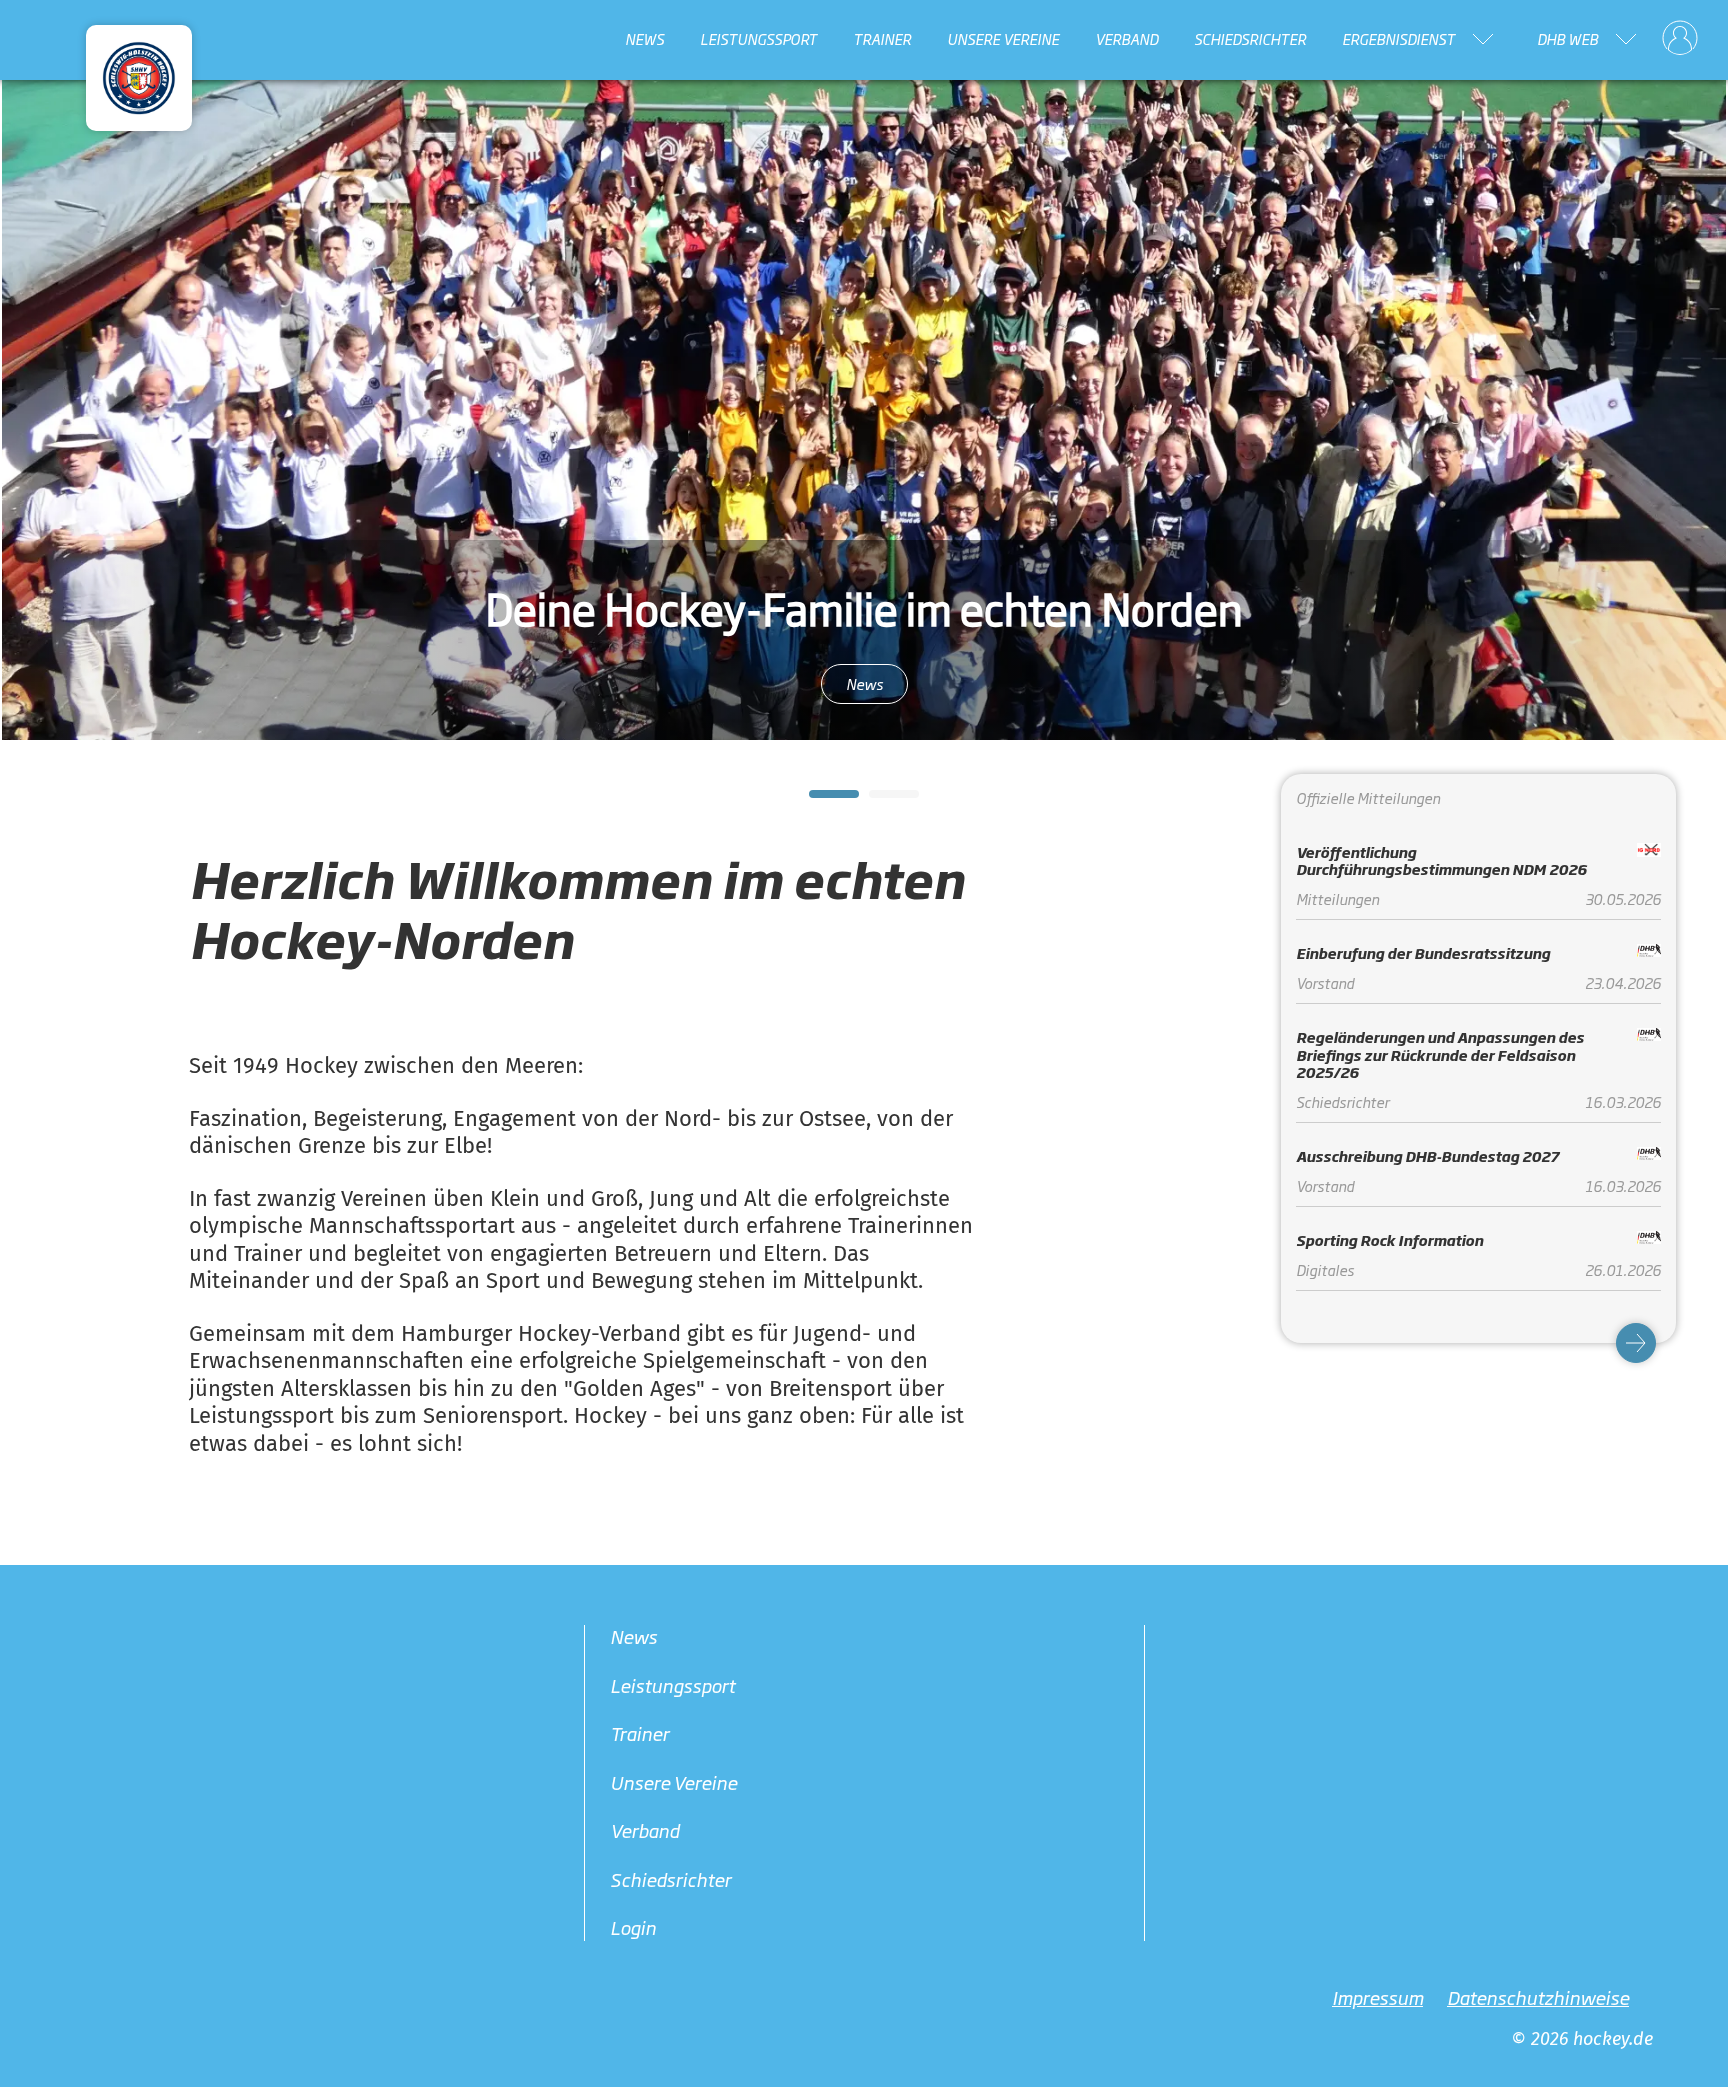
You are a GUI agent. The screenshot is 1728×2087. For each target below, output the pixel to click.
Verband (1126, 39)
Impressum (1377, 1997)
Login (633, 1927)
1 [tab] (819, 800)
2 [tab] (879, 800)
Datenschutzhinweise (1538, 1997)
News (644, 39)
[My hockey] (1680, 39)
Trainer (882, 39)
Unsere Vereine (1003, 39)
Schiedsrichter (1250, 39)
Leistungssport (758, 39)
